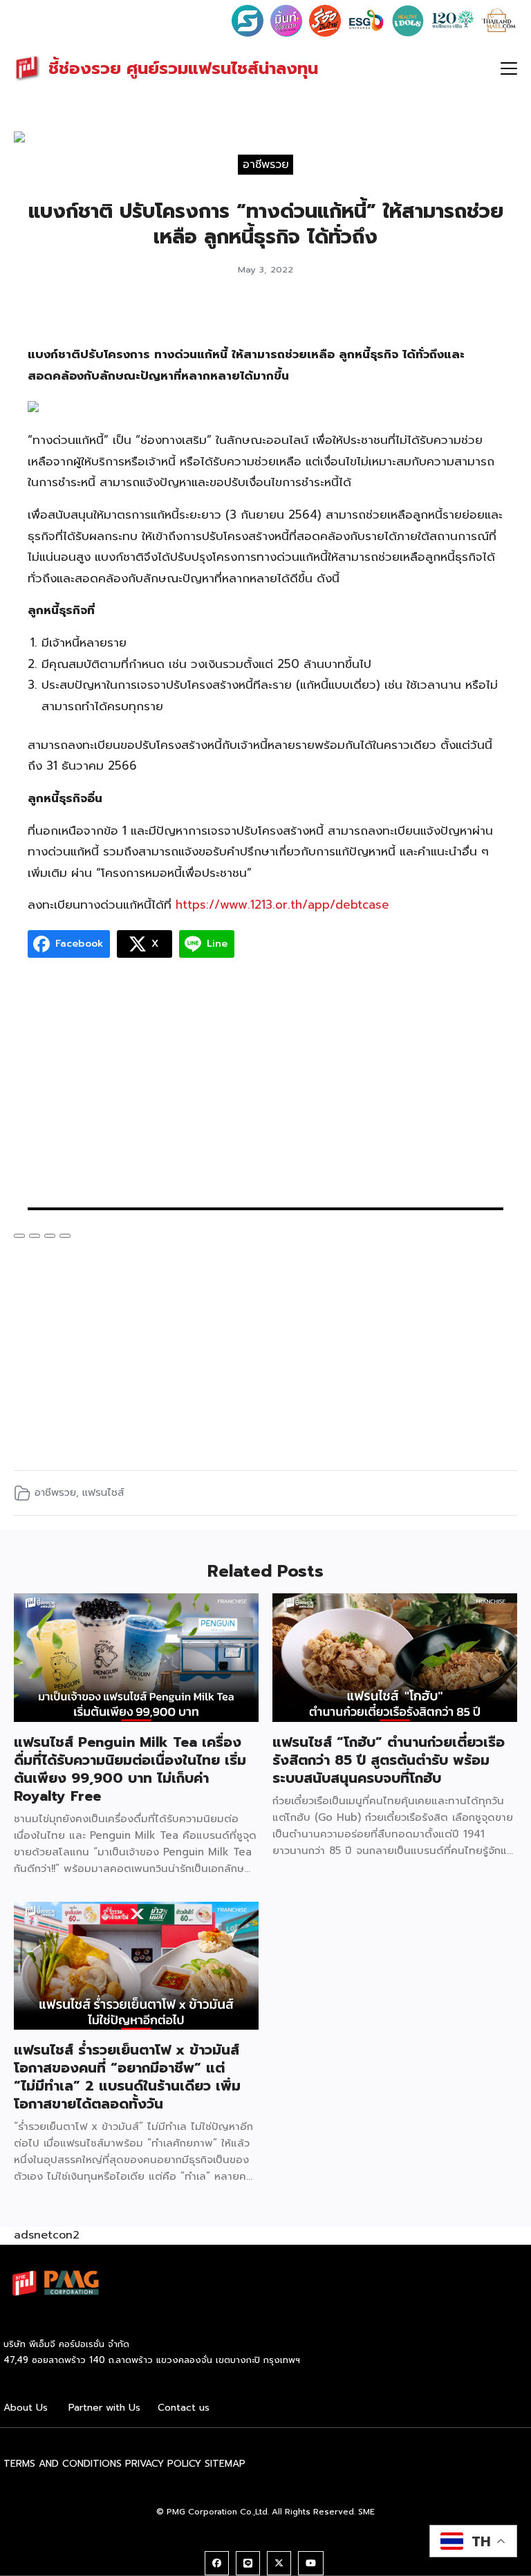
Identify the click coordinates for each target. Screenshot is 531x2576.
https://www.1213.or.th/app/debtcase (282, 905)
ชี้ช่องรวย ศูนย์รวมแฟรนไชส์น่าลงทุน (183, 68)
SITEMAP (225, 2464)
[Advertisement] (265, 1090)
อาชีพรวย (266, 165)
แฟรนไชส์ (103, 1492)
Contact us (184, 2408)
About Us (26, 2408)
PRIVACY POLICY (163, 2464)
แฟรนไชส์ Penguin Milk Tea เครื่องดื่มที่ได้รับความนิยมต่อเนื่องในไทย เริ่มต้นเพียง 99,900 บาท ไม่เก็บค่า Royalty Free (130, 1769)
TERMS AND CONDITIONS (63, 2464)
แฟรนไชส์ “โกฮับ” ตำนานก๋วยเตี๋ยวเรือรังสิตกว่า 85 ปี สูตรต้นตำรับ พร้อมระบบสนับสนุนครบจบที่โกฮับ (389, 1760)
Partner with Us (104, 2408)
